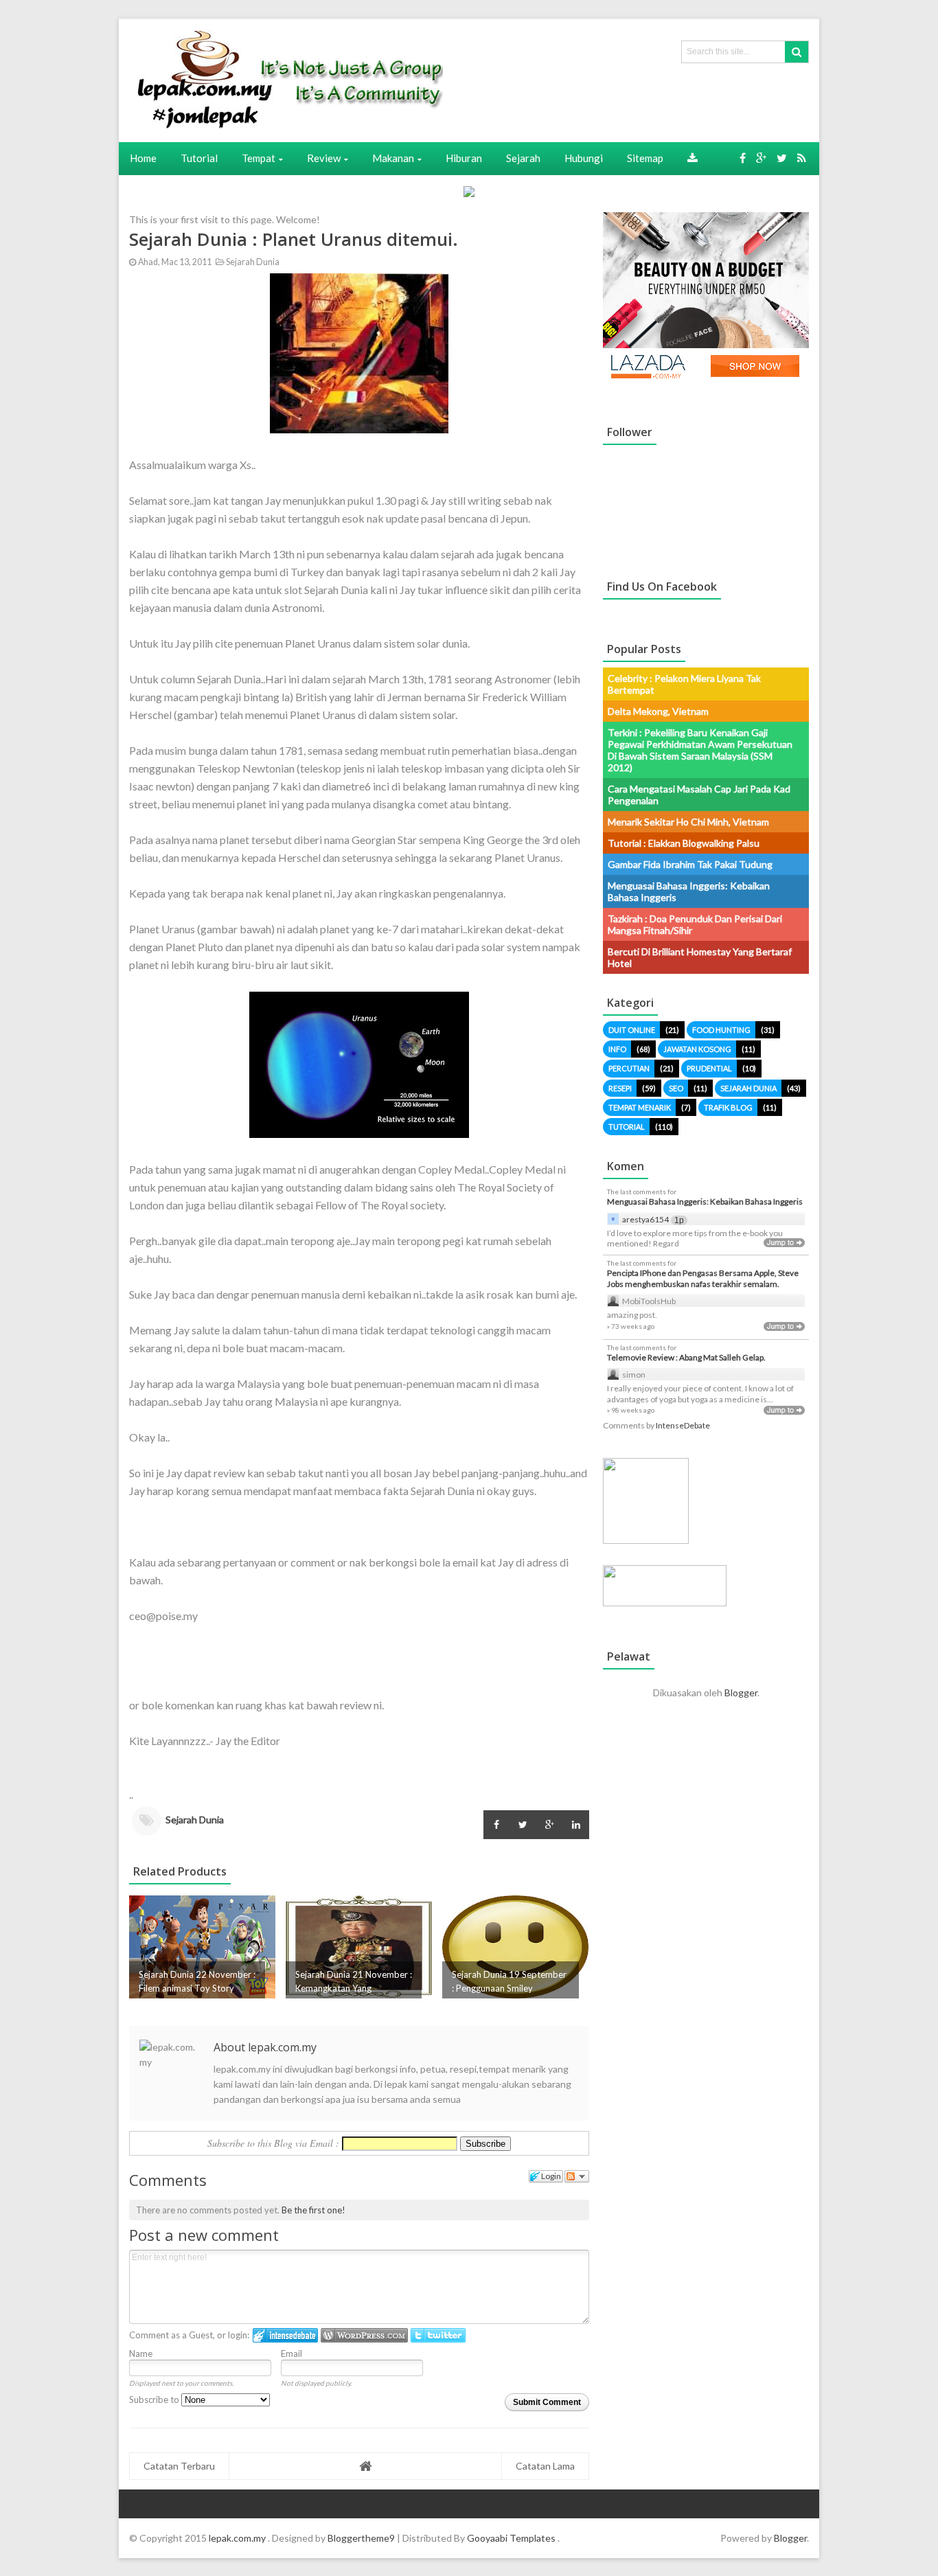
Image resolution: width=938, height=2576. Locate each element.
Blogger (741, 1692)
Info (617, 1049)
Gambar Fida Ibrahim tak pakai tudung (690, 864)
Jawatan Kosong (697, 1049)
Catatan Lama (545, 2466)
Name (141, 2353)
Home (143, 158)
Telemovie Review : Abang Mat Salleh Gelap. (686, 1357)
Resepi (620, 1088)
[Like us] (743, 158)
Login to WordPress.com (364, 2335)
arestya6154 (645, 1219)
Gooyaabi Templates (511, 2538)
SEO (676, 1088)
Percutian (629, 1068)
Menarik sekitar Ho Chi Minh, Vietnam (688, 822)
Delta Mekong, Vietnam (658, 711)
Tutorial (627, 1127)
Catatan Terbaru (179, 2466)
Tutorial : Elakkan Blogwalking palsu (684, 843)
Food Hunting (721, 1030)
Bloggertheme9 (361, 2538)
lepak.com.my (238, 2538)
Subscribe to (155, 2400)
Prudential (709, 1068)
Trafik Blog (728, 1107)
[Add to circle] (761, 158)
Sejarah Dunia (252, 262)
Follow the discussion (577, 2176)
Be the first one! (313, 2210)
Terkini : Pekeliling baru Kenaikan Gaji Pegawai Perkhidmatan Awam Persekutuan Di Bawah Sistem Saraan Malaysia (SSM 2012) (700, 750)
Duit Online (632, 1030)
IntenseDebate (683, 1425)
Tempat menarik (640, 1107)
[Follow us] (782, 158)
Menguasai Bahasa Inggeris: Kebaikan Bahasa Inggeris (705, 1201)
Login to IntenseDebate (285, 2335)
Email (291, 2353)
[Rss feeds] (802, 158)
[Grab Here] (693, 158)
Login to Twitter (438, 2335)
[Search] (797, 52)
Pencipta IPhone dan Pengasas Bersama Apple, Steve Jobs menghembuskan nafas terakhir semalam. (703, 1278)
